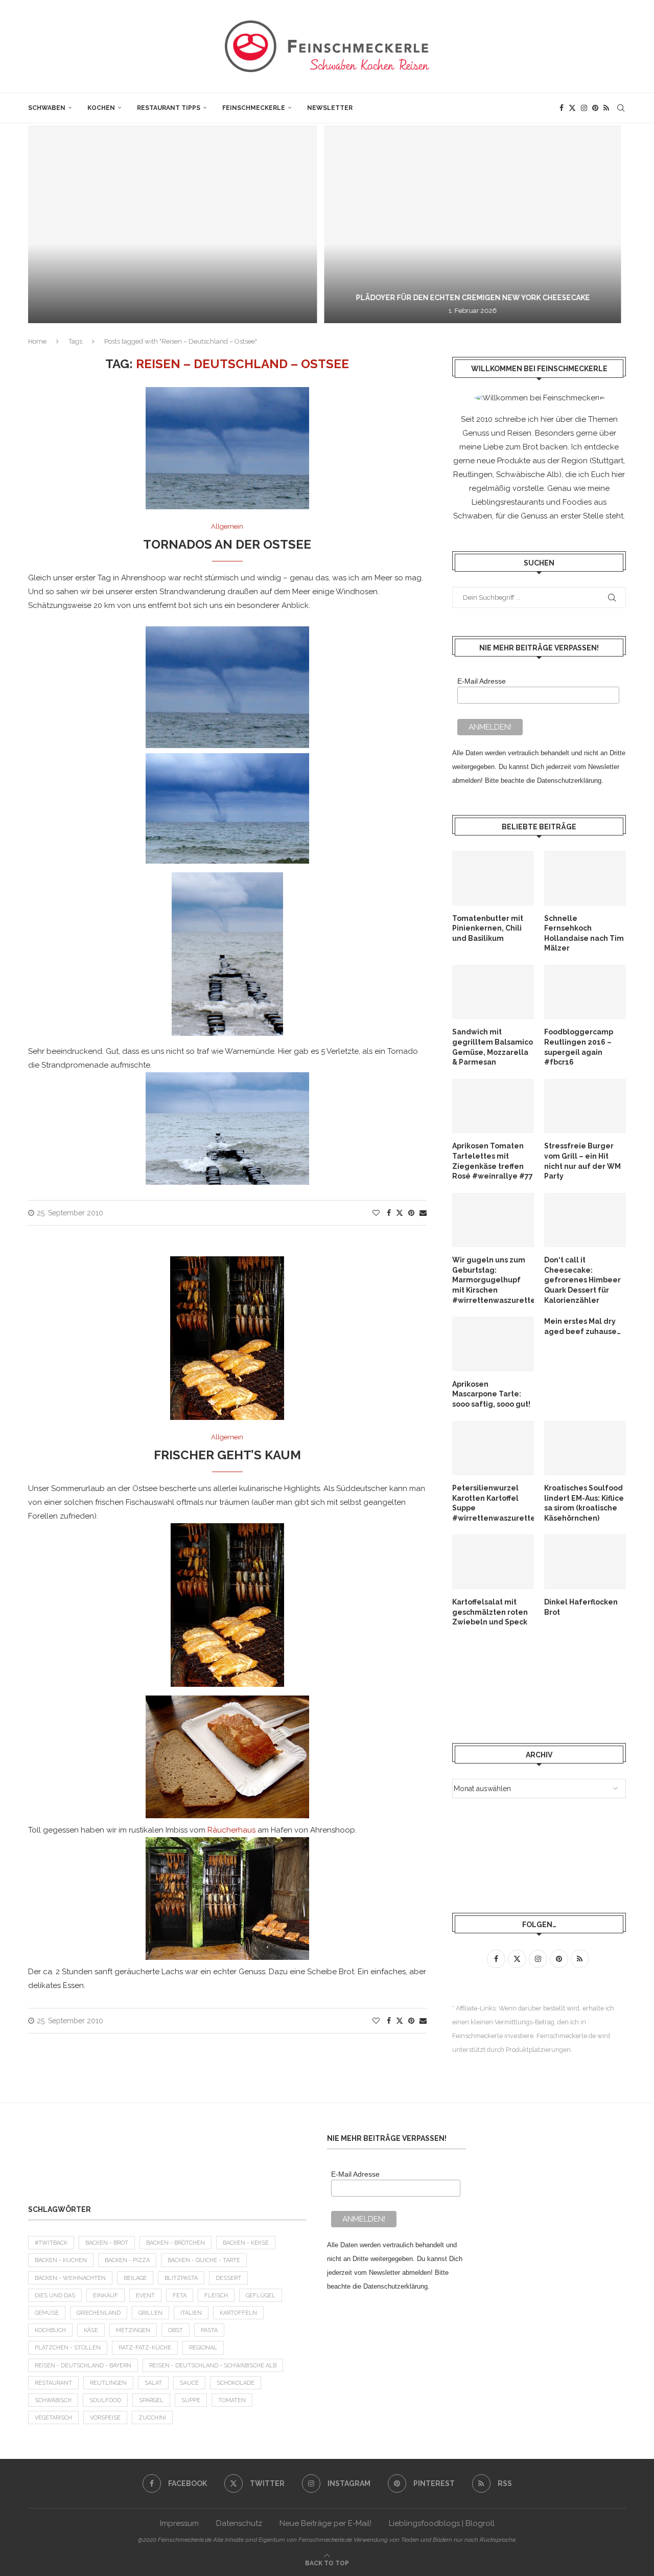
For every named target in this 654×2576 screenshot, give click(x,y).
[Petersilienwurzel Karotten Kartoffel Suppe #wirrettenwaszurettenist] (493, 1448)
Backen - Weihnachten (70, 2278)
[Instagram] (584, 108)
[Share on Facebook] (389, 1213)
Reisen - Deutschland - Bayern (83, 2366)
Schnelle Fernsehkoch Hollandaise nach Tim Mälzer (584, 933)
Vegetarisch (53, 2418)
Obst (176, 2330)
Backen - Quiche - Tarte (204, 2260)
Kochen (101, 108)
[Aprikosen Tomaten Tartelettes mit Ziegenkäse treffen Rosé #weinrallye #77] (493, 1106)
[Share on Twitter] (400, 1213)
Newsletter (330, 108)
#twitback (51, 2243)
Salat (153, 2383)
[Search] (621, 108)
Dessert (228, 2278)
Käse (91, 2330)
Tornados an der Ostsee (227, 544)
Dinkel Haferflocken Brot (581, 1607)
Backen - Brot (107, 2243)
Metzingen (133, 2330)
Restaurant (53, 2383)
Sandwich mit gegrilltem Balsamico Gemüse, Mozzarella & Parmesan (493, 1047)
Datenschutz (239, 2523)
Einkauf (106, 2296)
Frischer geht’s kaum (227, 1455)
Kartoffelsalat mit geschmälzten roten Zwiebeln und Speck (490, 1612)
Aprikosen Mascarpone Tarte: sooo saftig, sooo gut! (491, 1394)
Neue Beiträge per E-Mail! (325, 2523)
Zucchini (152, 2418)
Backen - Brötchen (176, 2243)
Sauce (189, 2383)
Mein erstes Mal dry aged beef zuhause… (582, 1326)
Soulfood (105, 2400)
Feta (180, 2296)
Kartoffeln (238, 2313)
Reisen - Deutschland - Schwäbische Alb (213, 2366)
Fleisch (216, 2296)
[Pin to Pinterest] (411, 1213)
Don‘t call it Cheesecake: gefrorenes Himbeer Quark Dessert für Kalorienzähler (582, 1280)
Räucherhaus (231, 1830)
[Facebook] (562, 108)
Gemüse (47, 2313)
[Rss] (606, 108)
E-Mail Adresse (482, 681)
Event (145, 2296)
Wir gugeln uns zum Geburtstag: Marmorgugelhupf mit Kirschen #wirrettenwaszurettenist (493, 1280)
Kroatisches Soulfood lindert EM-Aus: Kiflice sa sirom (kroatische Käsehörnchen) (584, 1503)
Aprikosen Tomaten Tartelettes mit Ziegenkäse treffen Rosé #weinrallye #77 (493, 1161)
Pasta (209, 2330)
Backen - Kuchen (61, 2260)
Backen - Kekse (246, 2243)
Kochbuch (50, 2330)
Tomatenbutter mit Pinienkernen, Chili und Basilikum (488, 928)
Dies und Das (55, 2296)
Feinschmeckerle (254, 108)
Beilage (135, 2278)
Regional (203, 2348)
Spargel (151, 2400)
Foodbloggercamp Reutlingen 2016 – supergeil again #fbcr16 (579, 1047)
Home (37, 341)
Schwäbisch (53, 2400)
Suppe (191, 2400)
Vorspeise (105, 2418)
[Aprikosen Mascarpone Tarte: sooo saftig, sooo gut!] (493, 1344)
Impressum (179, 2523)
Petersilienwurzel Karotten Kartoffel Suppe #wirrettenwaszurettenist (493, 1503)
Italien (191, 2313)
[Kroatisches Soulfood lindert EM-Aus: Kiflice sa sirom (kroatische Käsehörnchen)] (585, 1448)
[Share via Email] (423, 1213)
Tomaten (232, 2400)
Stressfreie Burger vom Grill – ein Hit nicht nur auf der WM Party (582, 1161)
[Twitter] (572, 108)
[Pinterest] (595, 108)
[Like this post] (376, 1213)
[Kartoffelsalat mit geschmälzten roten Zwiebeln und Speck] (493, 1562)
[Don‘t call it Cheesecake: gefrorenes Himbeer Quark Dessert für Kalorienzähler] (585, 1220)
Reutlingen (108, 2383)
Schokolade (236, 2383)
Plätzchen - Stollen (68, 2348)
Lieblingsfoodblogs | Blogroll (442, 2523)
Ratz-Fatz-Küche (145, 2348)
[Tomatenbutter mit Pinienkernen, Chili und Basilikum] (493, 878)
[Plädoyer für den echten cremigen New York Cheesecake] (321, 224)
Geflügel (261, 2296)
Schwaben (47, 108)
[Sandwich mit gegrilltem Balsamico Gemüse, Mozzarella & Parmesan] (493, 992)
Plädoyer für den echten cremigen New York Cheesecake (321, 298)
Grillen (150, 2313)
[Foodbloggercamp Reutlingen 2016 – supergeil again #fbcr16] (585, 992)
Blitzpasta (181, 2278)
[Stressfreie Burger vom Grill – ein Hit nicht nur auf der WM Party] (585, 1106)
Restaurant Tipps (169, 108)
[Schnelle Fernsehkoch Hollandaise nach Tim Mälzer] (585, 878)
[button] (47, 224)
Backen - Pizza (127, 2260)
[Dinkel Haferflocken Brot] (585, 1562)
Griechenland (99, 2313)
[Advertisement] (534, 1685)
